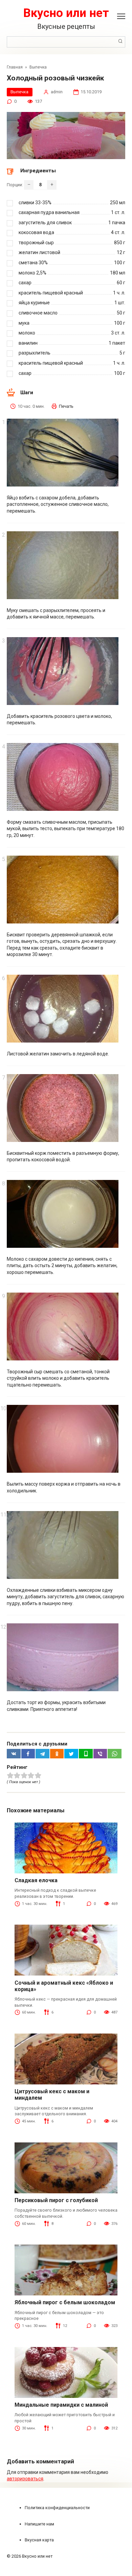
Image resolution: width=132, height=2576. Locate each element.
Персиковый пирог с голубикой (56, 2200)
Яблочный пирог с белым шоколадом (65, 2302)
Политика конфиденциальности (57, 2508)
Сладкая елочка (36, 1880)
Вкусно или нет (66, 13)
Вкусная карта (39, 2540)
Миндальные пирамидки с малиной (61, 2405)
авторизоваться (25, 2479)
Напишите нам (39, 2524)
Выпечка (19, 92)
